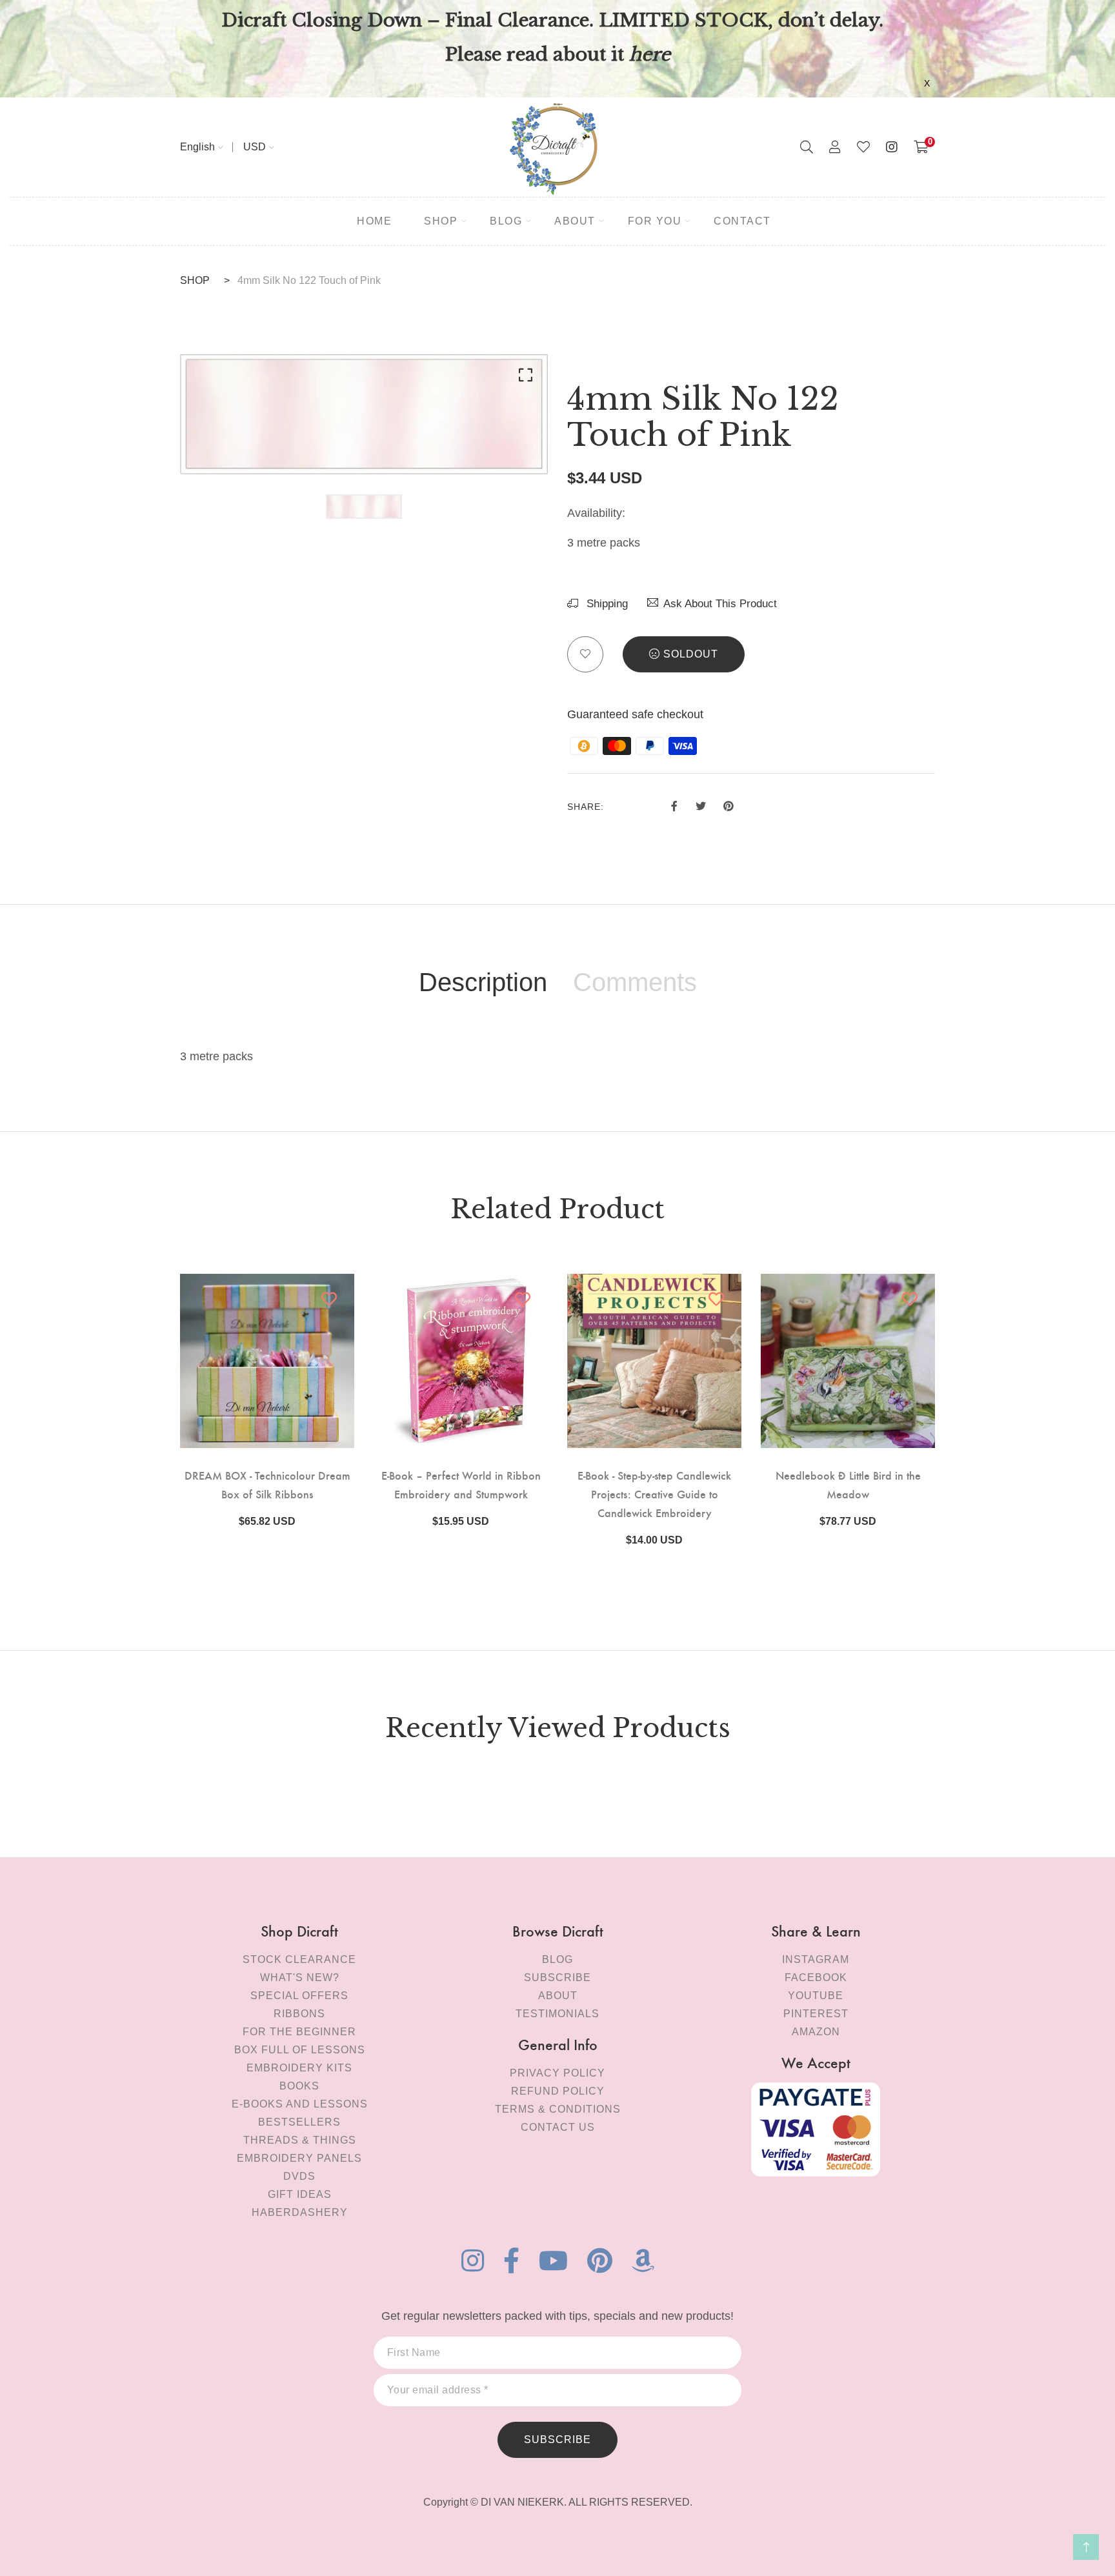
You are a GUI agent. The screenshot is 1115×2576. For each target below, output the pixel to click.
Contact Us (558, 2127)
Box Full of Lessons (300, 2050)
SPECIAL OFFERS (299, 1996)
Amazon (816, 2032)
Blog (557, 1959)
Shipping (606, 604)
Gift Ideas (300, 2194)
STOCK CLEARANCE (299, 1959)
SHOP (195, 280)
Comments (635, 982)
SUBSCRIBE (557, 2440)
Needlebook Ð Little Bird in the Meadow (848, 1484)
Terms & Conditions (558, 2109)
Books (299, 2086)
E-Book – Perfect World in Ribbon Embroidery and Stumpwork (461, 1484)
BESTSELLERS (299, 2122)
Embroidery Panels (299, 2158)
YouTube (816, 1996)
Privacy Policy (557, 2073)
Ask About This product (720, 604)
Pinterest (816, 2014)
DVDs (299, 2176)
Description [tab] (483, 982)
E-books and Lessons (300, 2104)
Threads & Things (300, 2140)
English (197, 147)
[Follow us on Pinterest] (728, 805)
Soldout (691, 654)
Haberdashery (300, 2212)
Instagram (816, 1959)
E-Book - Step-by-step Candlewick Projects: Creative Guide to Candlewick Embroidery (654, 1494)
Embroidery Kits (299, 2068)
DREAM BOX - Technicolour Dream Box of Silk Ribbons (267, 1484)
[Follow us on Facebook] (674, 805)
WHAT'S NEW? (300, 1977)
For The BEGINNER (299, 2032)
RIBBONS (299, 2014)
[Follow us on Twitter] (700, 805)
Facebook (816, 1977)
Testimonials (557, 2014)
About (558, 1996)
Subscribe (557, 1977)
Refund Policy (558, 2091)
